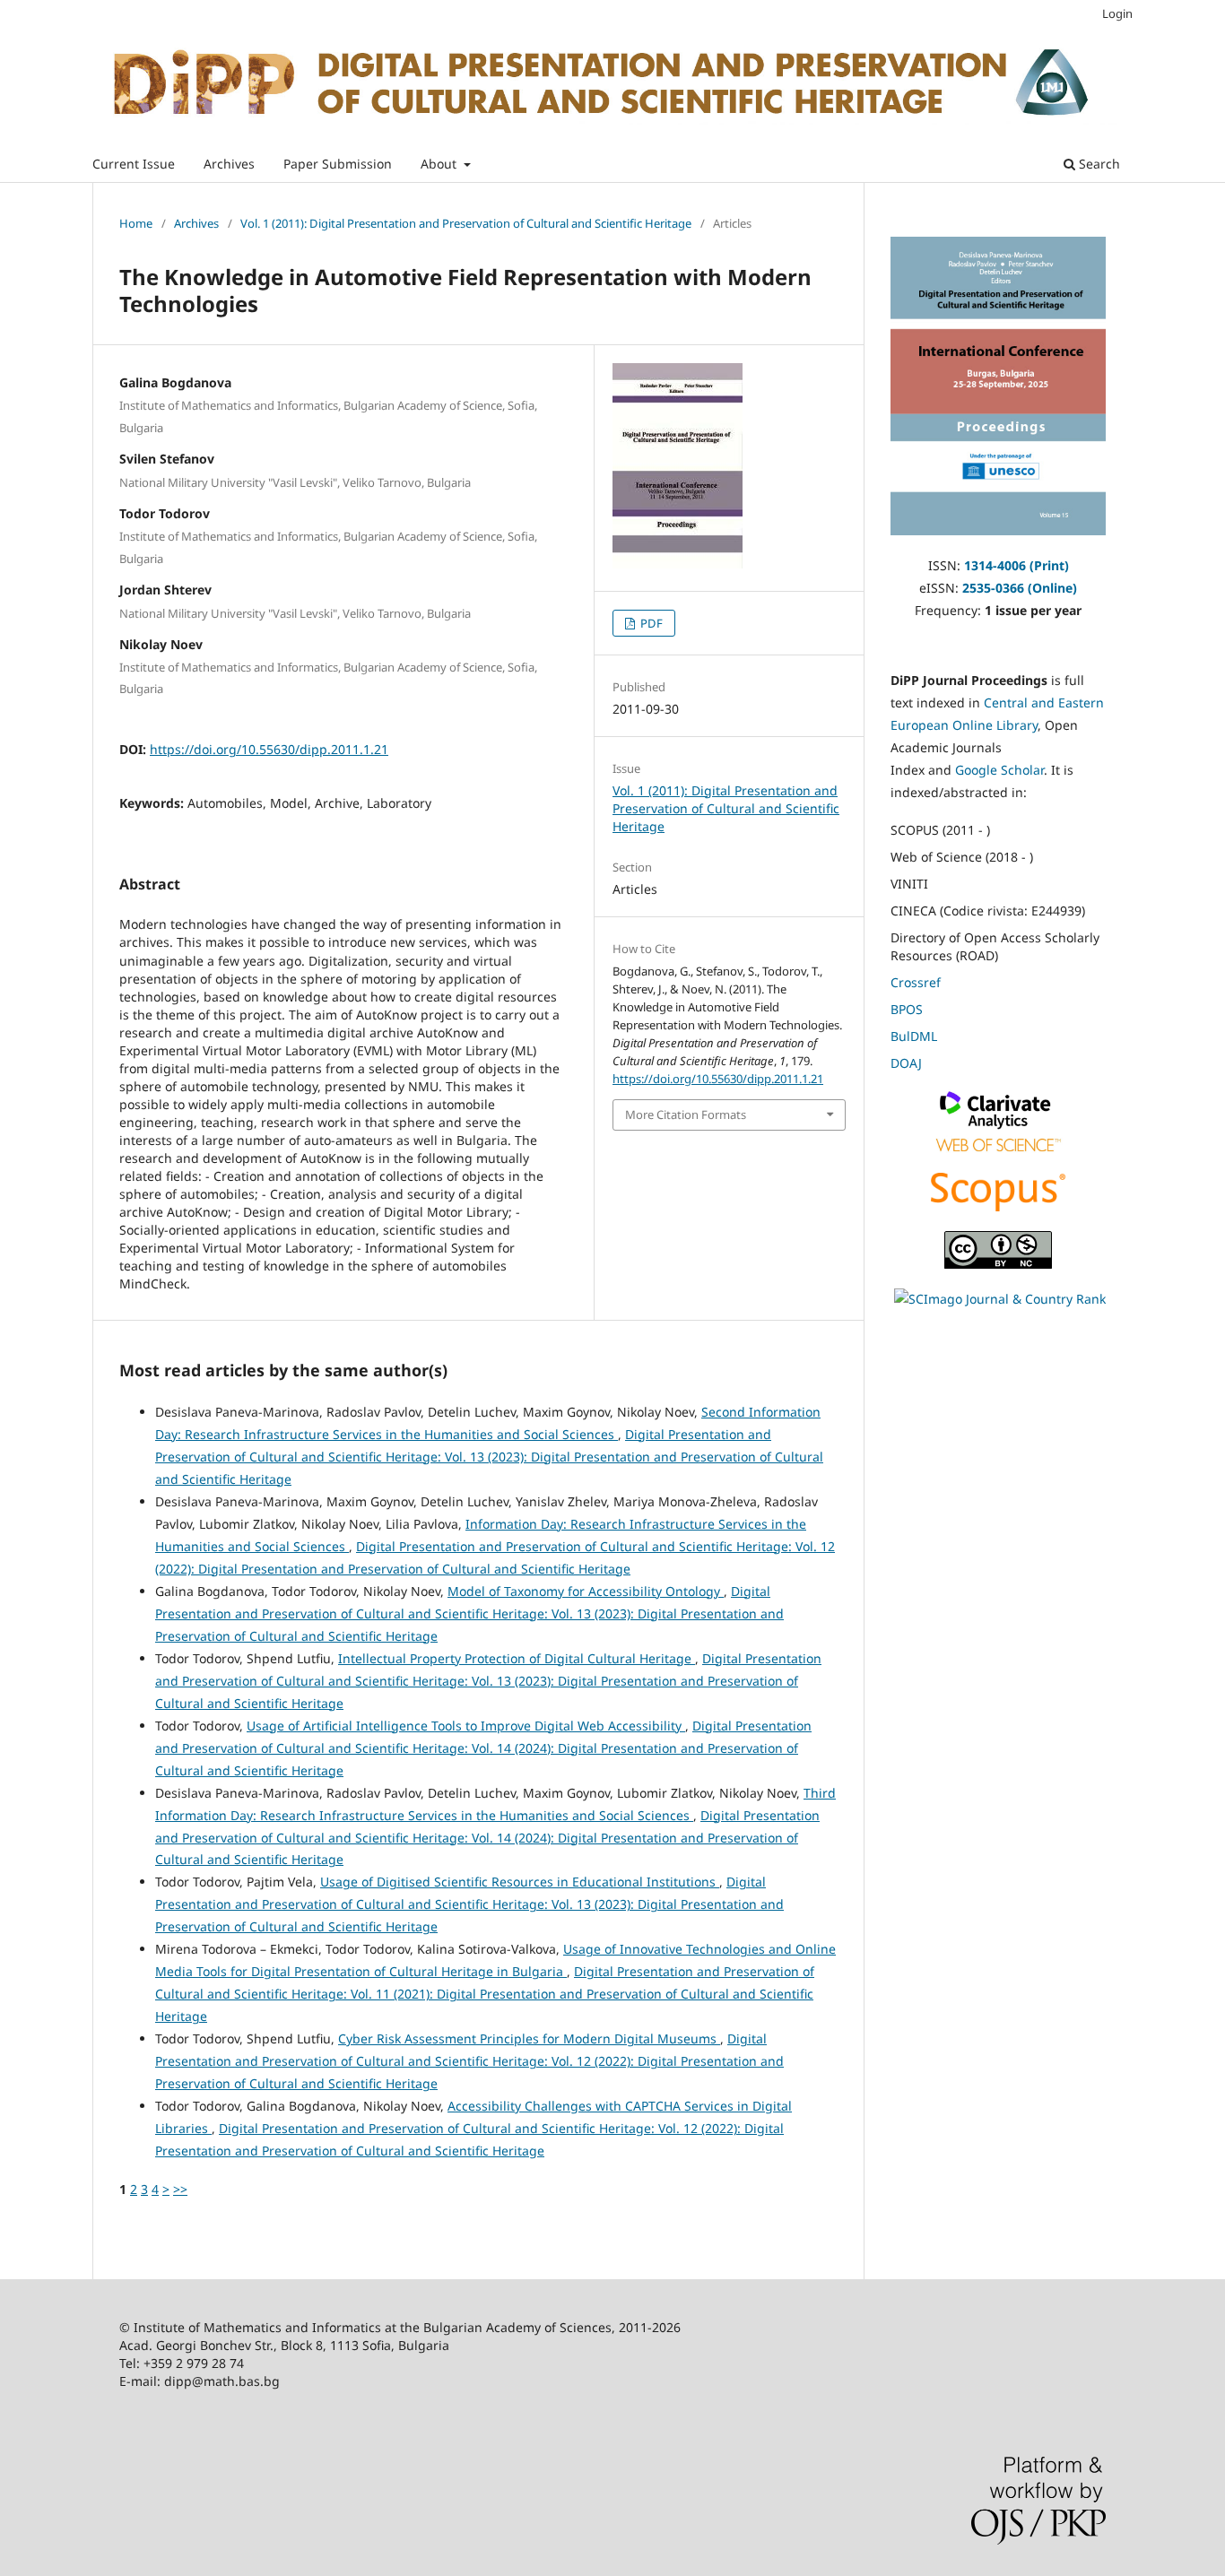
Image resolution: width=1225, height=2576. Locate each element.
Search (1098, 164)
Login (1117, 13)
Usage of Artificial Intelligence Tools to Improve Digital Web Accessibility (466, 1726)
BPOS (907, 1009)
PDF (650, 623)
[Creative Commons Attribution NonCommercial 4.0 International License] (998, 1264)
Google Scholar (999, 770)
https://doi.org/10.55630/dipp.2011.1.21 (269, 749)
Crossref (916, 982)
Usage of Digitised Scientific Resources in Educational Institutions (520, 1882)
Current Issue (134, 164)
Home (136, 223)
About (440, 164)
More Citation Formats (686, 1115)
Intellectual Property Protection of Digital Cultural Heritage (517, 1658)
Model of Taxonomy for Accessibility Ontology (586, 1591)
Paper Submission (338, 164)
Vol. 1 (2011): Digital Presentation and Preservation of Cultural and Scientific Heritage (466, 223)
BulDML (914, 1036)
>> (180, 2189)
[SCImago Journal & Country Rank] (1000, 1299)
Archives (229, 164)
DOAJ (906, 1063)
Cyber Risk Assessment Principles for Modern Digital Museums (529, 2038)
